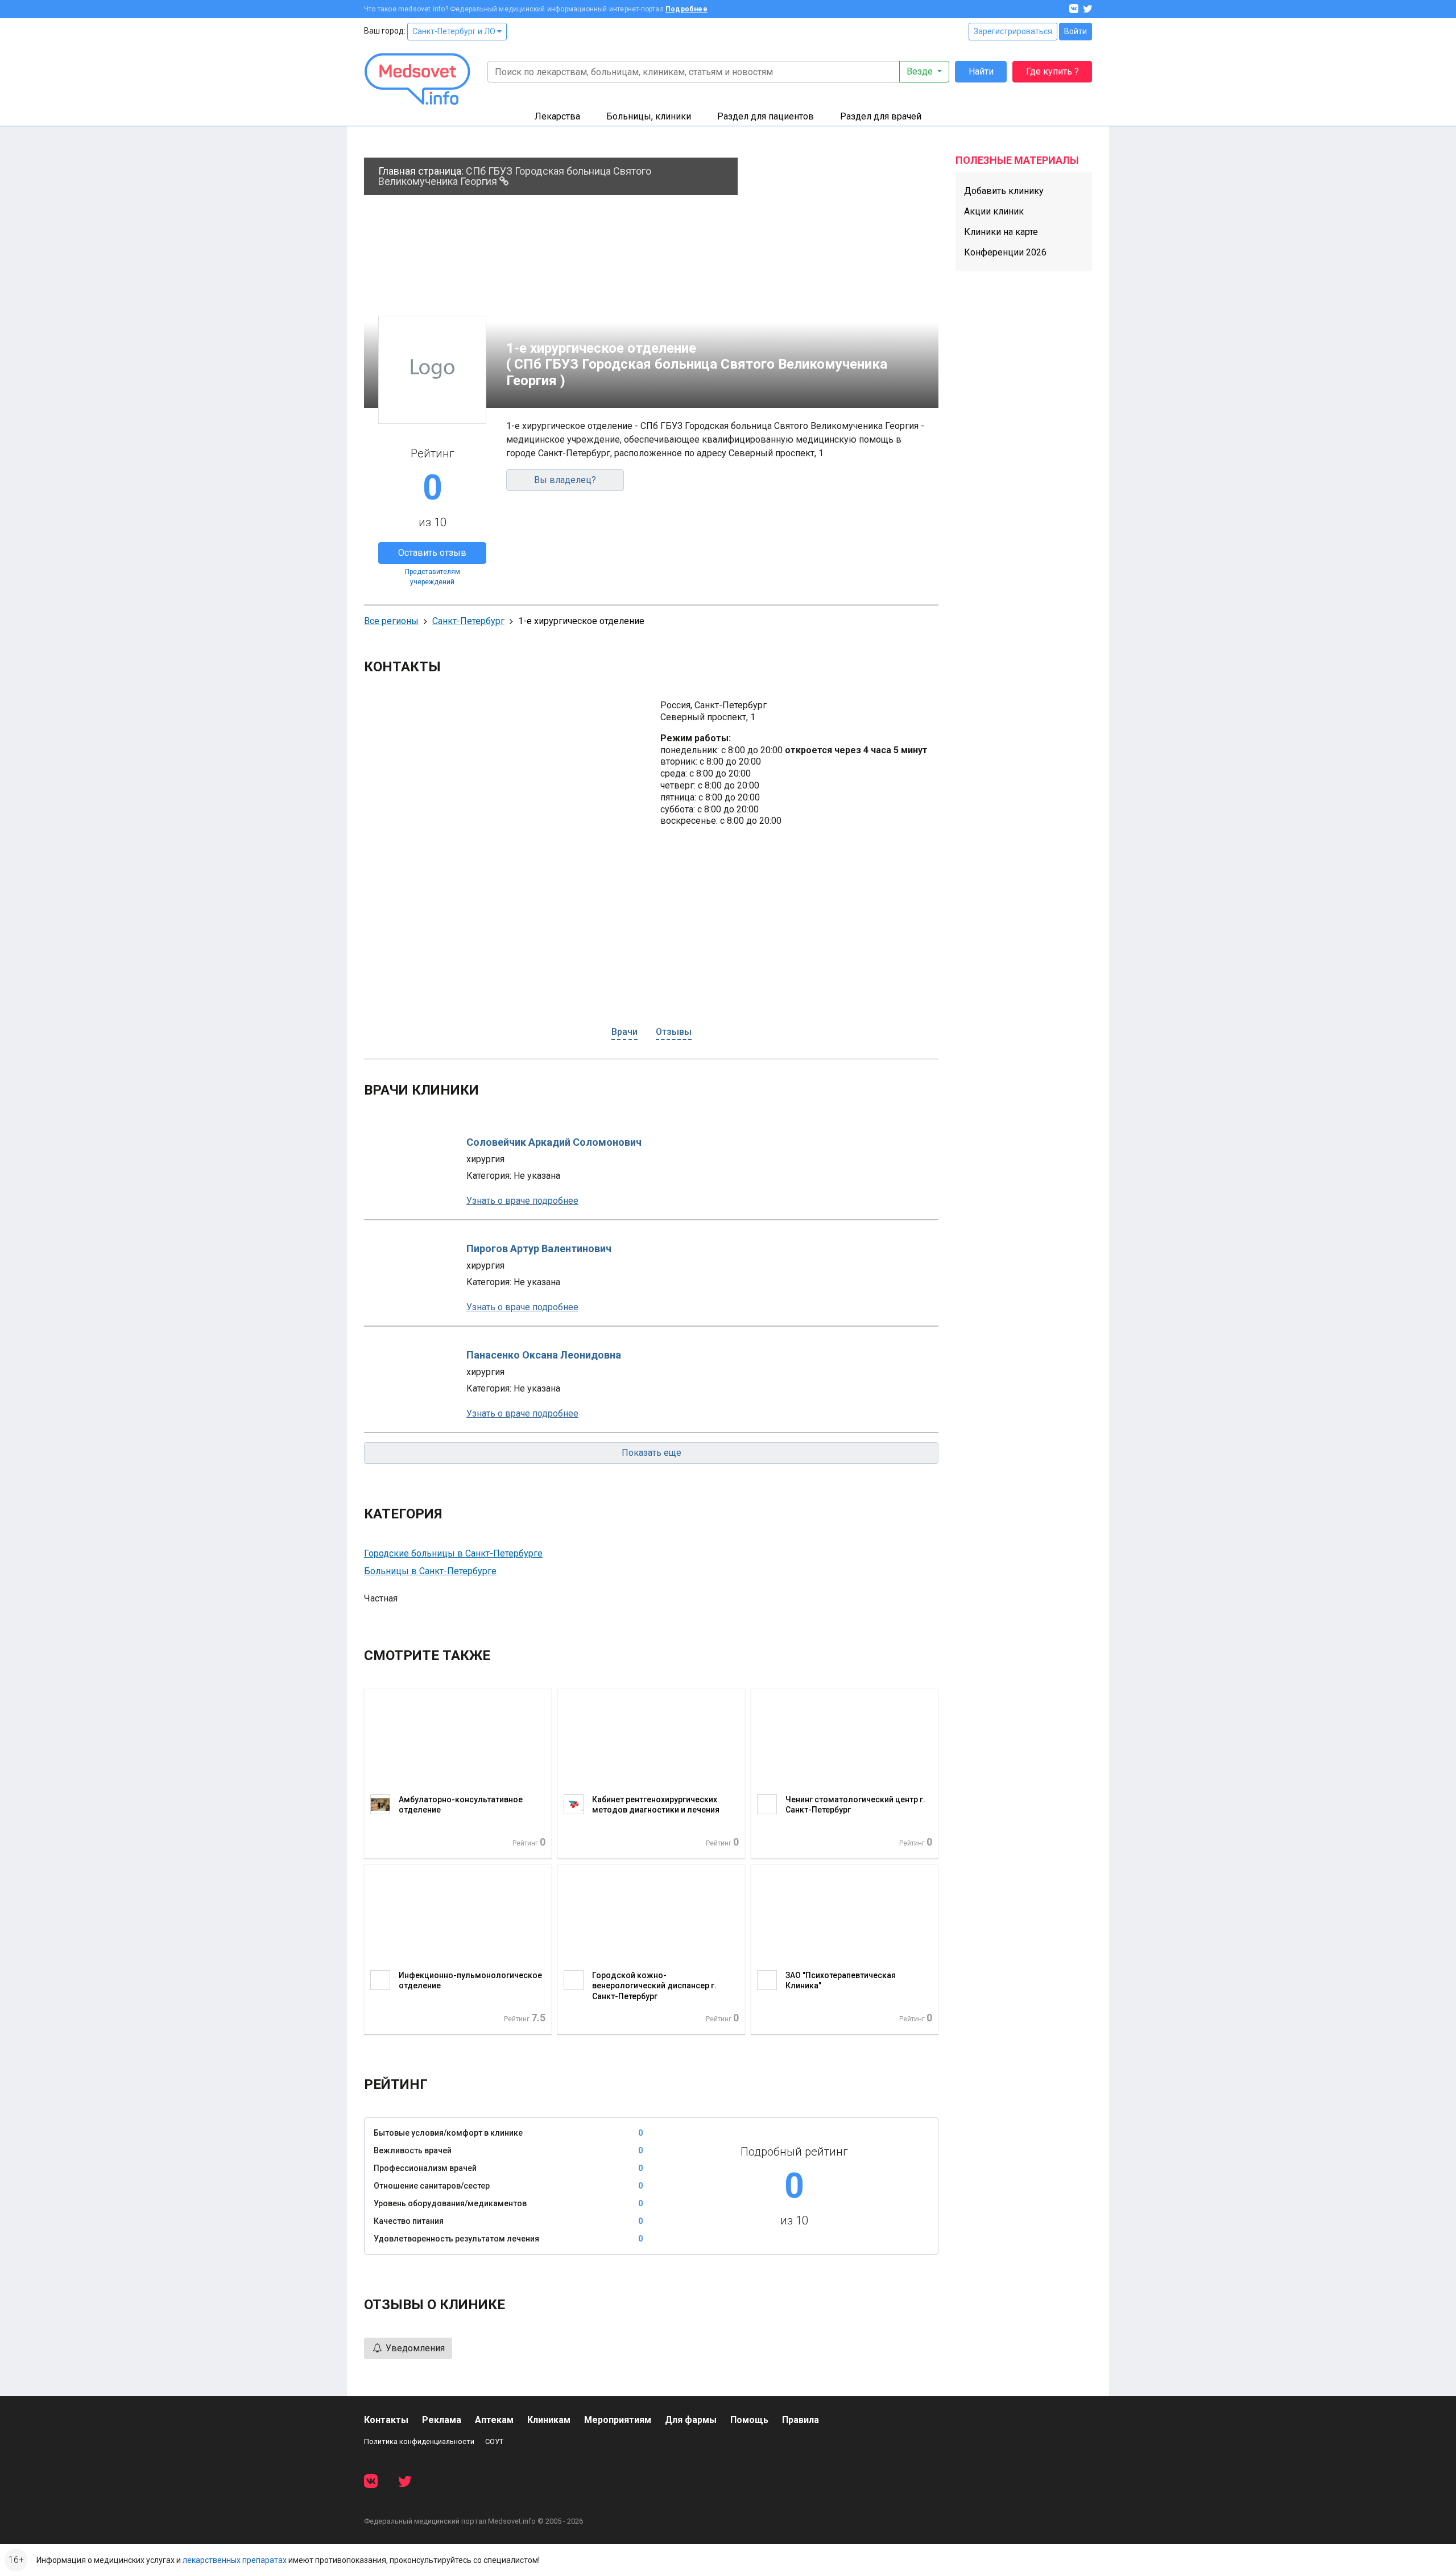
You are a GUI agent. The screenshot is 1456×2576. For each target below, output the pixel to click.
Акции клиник (994, 211)
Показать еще (652, 1453)
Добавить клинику (1004, 191)
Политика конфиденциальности (419, 2441)
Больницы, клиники (649, 116)
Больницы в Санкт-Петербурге (430, 1571)
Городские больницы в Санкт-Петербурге (453, 1553)
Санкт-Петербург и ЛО (455, 31)
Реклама (442, 2420)
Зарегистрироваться (1013, 31)
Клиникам (549, 2420)
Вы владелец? (565, 480)
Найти (981, 71)
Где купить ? (1052, 71)
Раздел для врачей (881, 116)
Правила (801, 2420)
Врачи (624, 1032)
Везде (921, 71)
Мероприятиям (618, 2420)
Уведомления (414, 2348)
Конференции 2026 (1005, 252)
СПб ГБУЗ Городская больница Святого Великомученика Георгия (515, 176)
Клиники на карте (1001, 232)
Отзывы (674, 1032)
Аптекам (494, 2420)
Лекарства (557, 116)
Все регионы (391, 621)
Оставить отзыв (432, 553)
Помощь (749, 2420)
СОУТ (494, 2441)
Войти (1076, 31)
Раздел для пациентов (766, 116)
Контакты (386, 2420)
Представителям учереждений (433, 577)
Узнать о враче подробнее (522, 1201)
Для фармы (691, 2420)
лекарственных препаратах (235, 2560)
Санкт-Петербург (468, 621)
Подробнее (686, 9)
